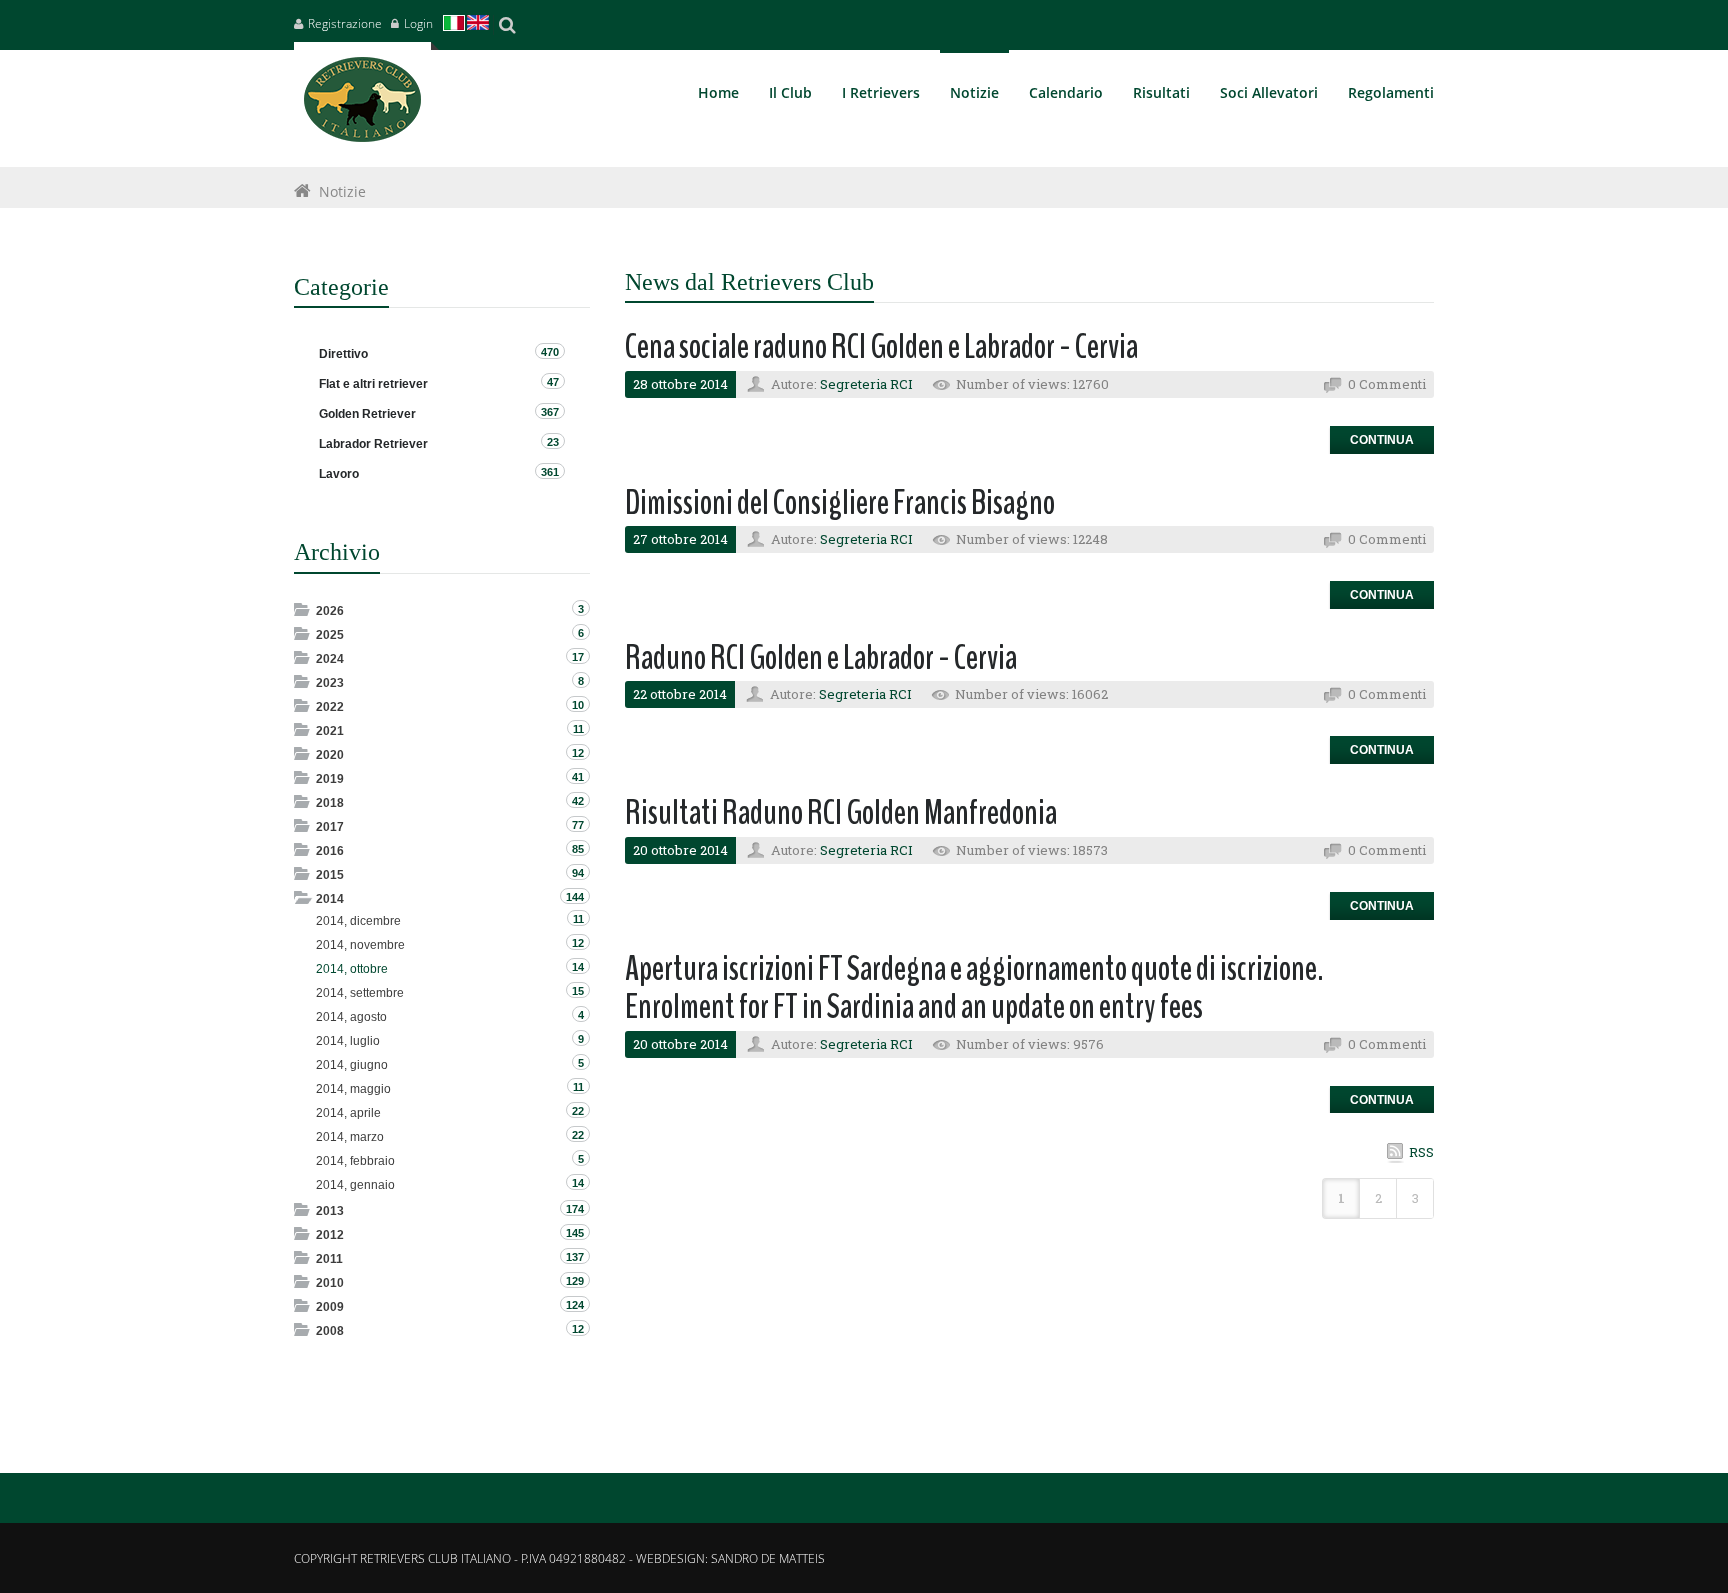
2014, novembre (360, 945)
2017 (330, 827)
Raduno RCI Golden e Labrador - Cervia (821, 657)
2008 (330, 1331)
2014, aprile (348, 1113)
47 (553, 382)
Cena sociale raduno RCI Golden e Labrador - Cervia (881, 346)
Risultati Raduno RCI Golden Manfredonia (841, 812)
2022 (330, 707)
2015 (330, 875)
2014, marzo (350, 1137)
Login (418, 23)
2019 (330, 779)
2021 (330, 731)
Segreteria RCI (866, 384)
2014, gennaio (355, 1185)
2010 (330, 1283)
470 (550, 352)
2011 (329, 1259)
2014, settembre (360, 993)
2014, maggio (353, 1089)
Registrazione (345, 23)
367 (550, 412)
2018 (330, 803)
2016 (330, 851)
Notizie (342, 191)
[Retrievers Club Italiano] (362, 104)
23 (553, 442)
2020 (330, 755)
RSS (1421, 1152)
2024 (330, 659)
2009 (330, 1307)
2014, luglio (348, 1041)
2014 (330, 899)
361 (550, 472)
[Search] (507, 25)
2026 (330, 611)
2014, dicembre (358, 921)
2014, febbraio (355, 1161)
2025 (330, 635)
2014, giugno (352, 1065)
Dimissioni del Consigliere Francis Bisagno (840, 502)
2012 (330, 1235)
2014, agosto (351, 1017)
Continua (1382, 440)
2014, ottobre (352, 969)
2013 (330, 1211)
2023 (330, 683)
